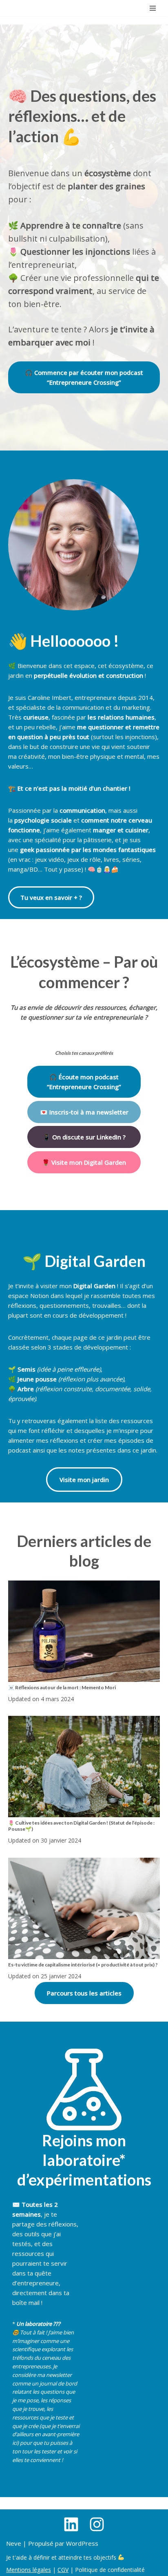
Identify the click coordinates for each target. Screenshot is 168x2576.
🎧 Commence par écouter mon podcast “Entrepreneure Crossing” (84, 377)
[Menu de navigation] (153, 8)
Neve (14, 2543)
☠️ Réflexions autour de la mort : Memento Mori (62, 1687)
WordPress (82, 2543)
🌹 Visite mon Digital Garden (84, 1162)
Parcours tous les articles (84, 1993)
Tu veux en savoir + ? (51, 897)
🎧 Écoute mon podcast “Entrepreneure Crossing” (84, 1082)
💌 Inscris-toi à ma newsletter (84, 1112)
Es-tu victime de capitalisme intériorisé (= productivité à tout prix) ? (83, 1965)
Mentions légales (29, 2570)
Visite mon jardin (84, 1480)
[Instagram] (97, 2524)
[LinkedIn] (71, 2524)
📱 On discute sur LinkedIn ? (84, 1137)
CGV (63, 2570)
